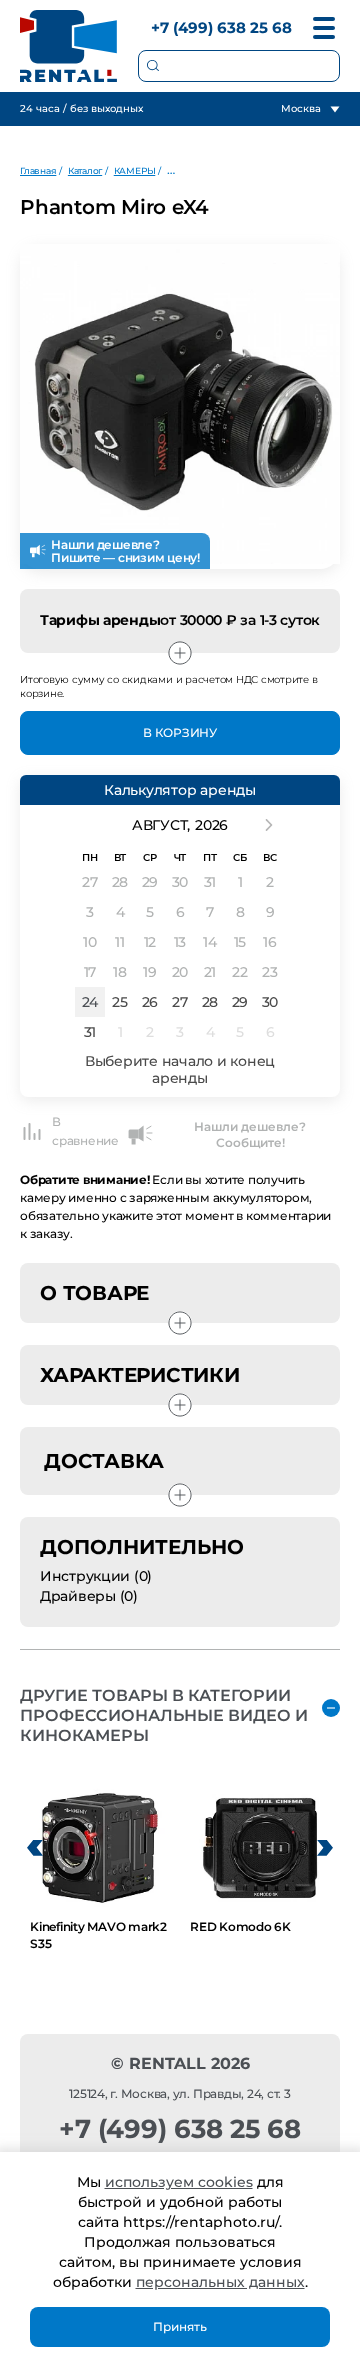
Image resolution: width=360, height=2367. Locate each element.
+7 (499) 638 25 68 (221, 27)
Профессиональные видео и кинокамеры (261, 170)
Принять (180, 2326)
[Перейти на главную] (69, 46)
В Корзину (180, 732)
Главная (38, 170)
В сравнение (85, 1131)
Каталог (85, 170)
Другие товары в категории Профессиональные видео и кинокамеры (164, 1715)
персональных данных (220, 2282)
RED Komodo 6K (240, 1926)
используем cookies (179, 2182)
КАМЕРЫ (135, 170)
